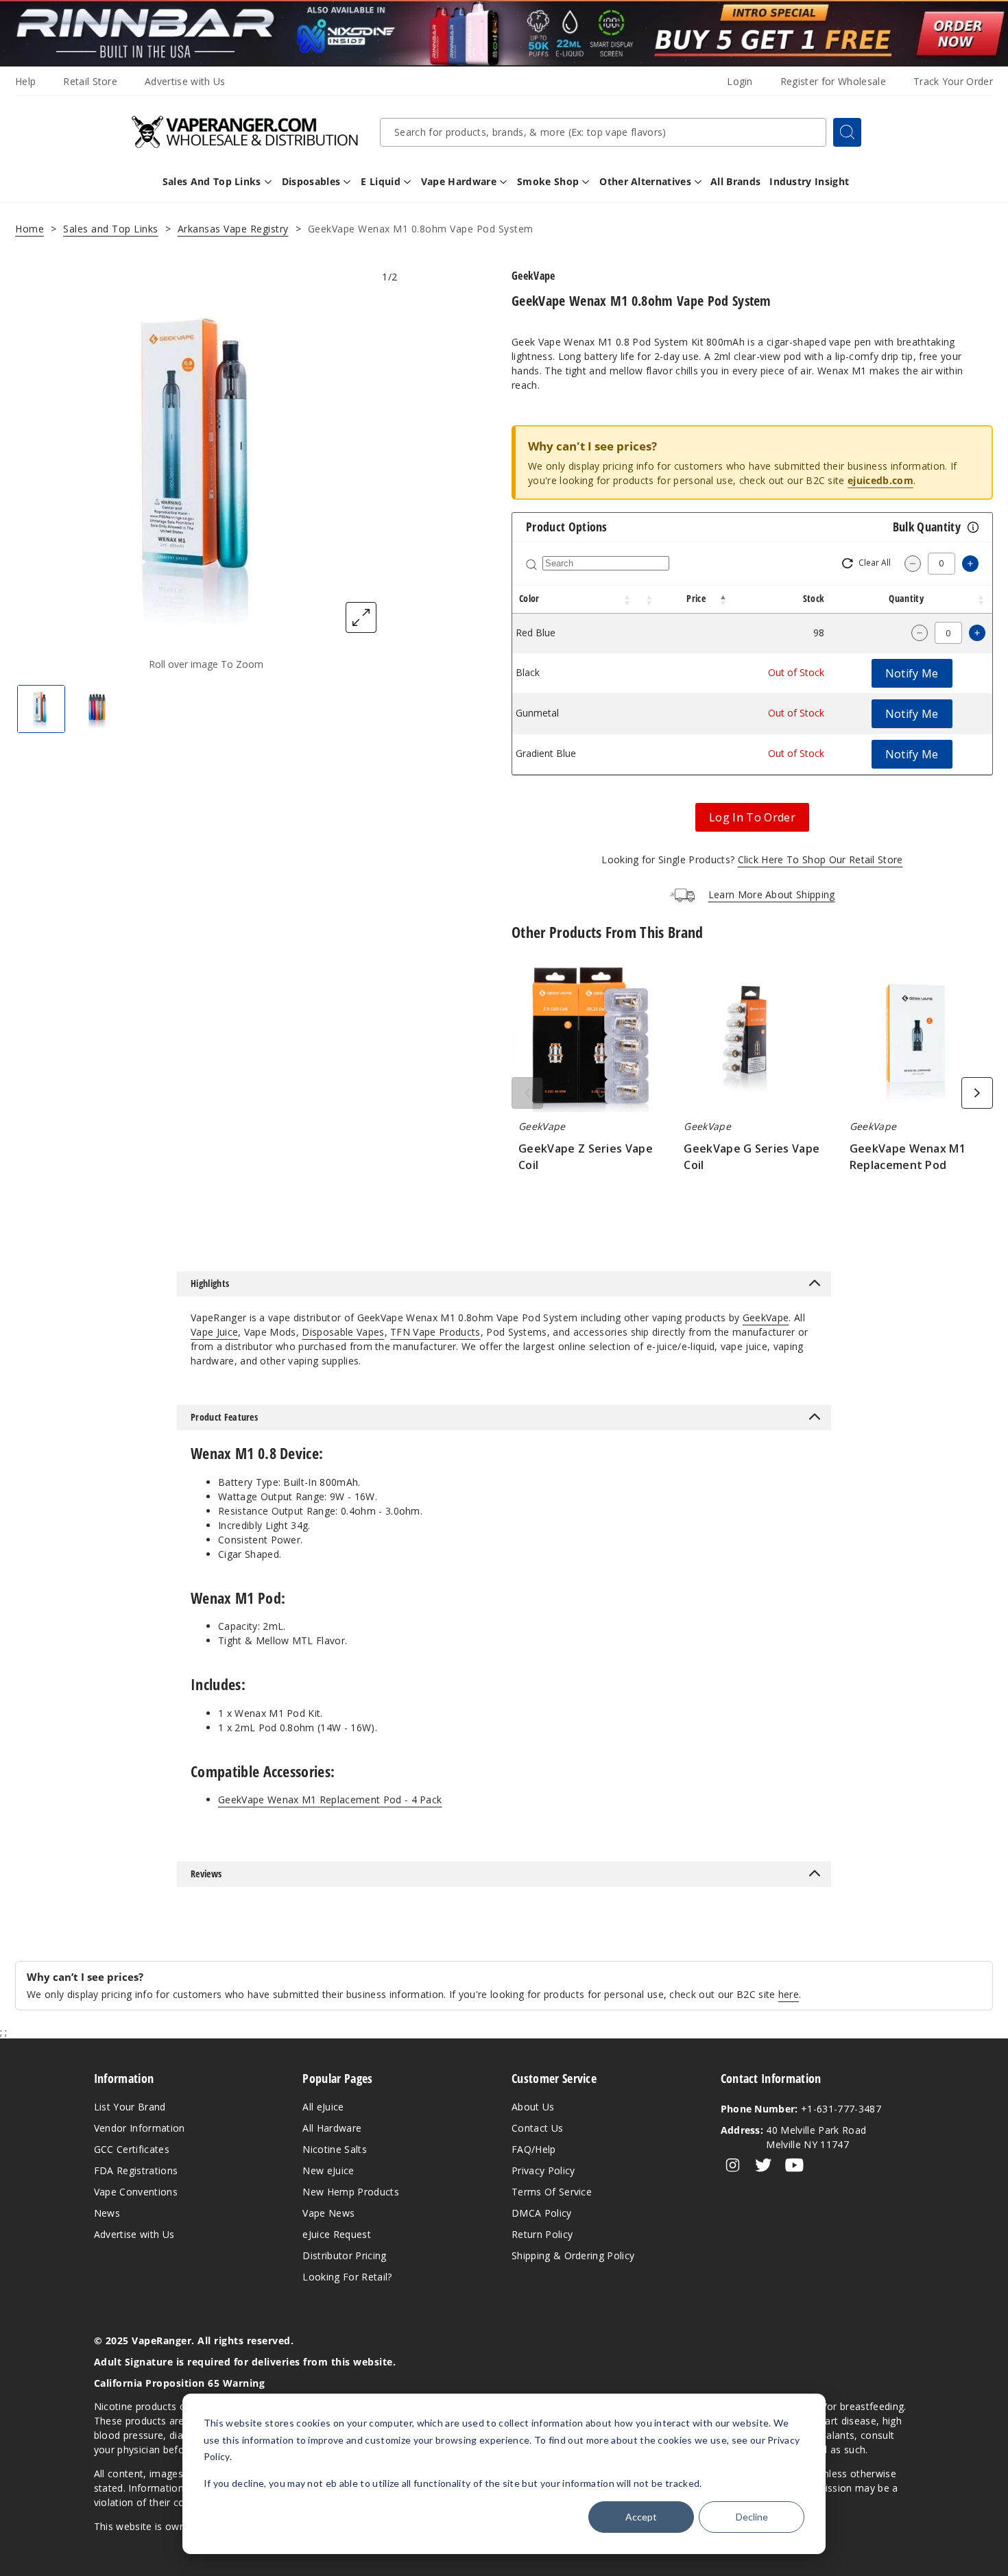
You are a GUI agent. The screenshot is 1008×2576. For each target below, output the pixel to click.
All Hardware (332, 2128)
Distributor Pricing (344, 2255)
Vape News (328, 2213)
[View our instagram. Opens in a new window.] (733, 2165)
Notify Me (912, 673)
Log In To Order (752, 817)
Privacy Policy (543, 2170)
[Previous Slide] (527, 1093)
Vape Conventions (136, 2192)
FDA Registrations (136, 2170)
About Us (533, 2107)
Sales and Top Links (111, 229)
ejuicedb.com (880, 480)
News (107, 2213)
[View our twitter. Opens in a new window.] (764, 2165)
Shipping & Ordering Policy (573, 2255)
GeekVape (766, 1317)
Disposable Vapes (343, 1332)
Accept (641, 2517)
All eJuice (323, 2107)
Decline (752, 2517)
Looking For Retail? (347, 2277)
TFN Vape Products (435, 1332)
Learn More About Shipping (772, 894)
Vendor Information (140, 2128)
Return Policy (542, 2234)
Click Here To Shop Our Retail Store (820, 859)
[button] (627, 599)
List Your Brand (130, 2107)
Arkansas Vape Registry (233, 229)
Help (25, 81)
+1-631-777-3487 (801, 2109)
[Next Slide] (977, 1093)
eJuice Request (336, 2234)
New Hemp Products (350, 2192)
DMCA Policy (542, 2213)
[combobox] (603, 132)
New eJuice (328, 2170)
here (789, 1994)
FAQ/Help (534, 2149)
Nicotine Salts (334, 2149)
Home (29, 229)
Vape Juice (214, 1332)
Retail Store (90, 81)
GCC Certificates (132, 2149)
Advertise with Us (185, 81)
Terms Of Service (552, 2192)
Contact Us (537, 2128)
